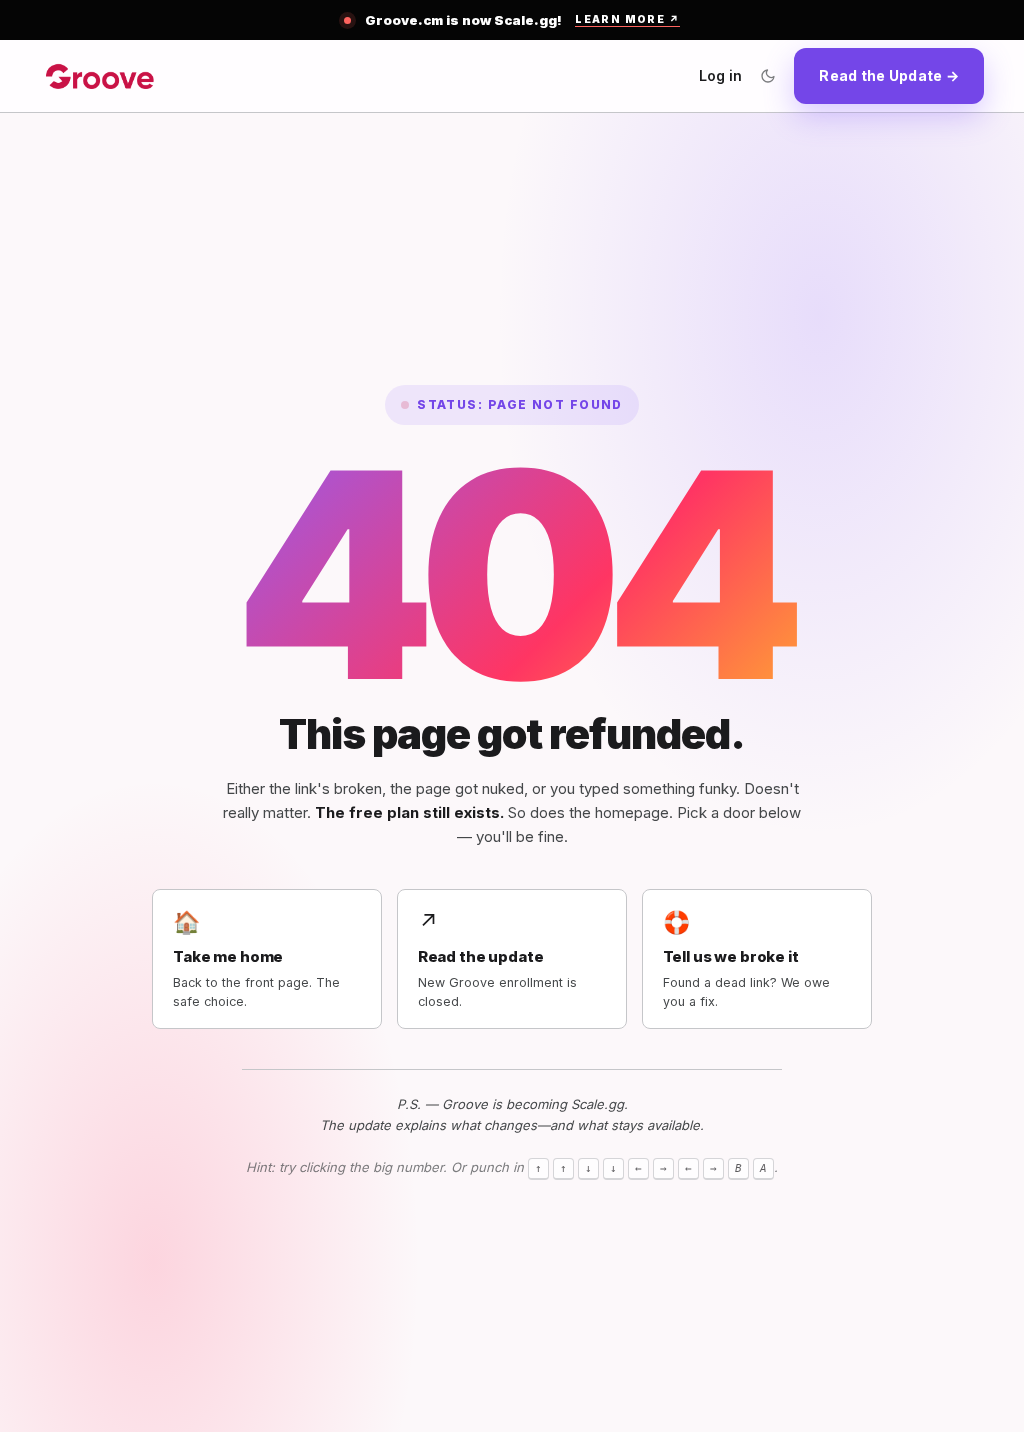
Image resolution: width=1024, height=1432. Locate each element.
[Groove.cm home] (100, 76)
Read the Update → (889, 75)
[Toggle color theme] (768, 76)
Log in (720, 75)
